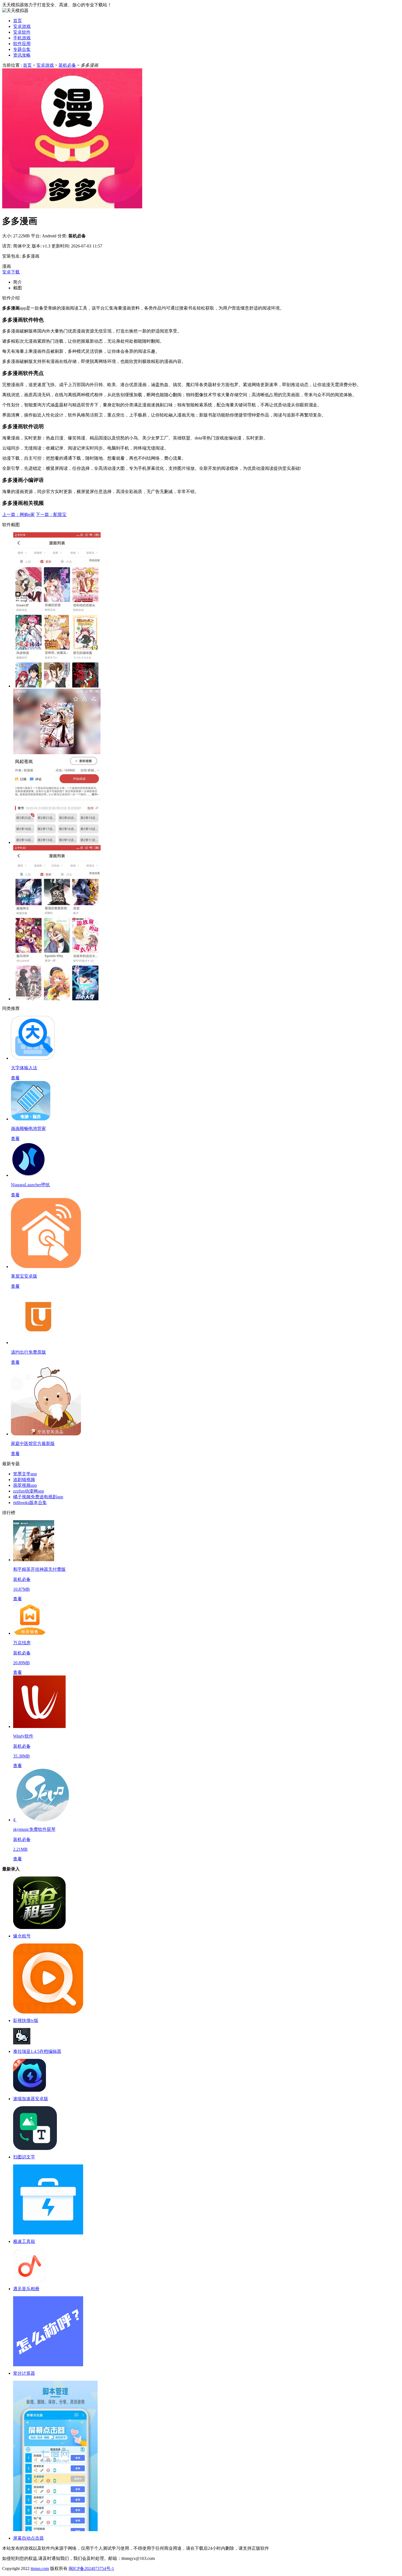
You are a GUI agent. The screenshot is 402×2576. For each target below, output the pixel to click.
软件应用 (22, 44)
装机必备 (67, 65)
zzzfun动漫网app (29, 1491)
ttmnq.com (40, 2568)
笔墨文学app (25, 1474)
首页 (18, 21)
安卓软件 (22, 32)
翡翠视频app (25, 1485)
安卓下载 (11, 272)
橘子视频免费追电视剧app (38, 1497)
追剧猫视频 (24, 1480)
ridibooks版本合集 (30, 1503)
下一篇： (51, 515)
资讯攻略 (22, 55)
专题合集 (22, 49)
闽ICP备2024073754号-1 (91, 2568)
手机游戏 (22, 38)
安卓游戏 (22, 26)
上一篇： (18, 515)
